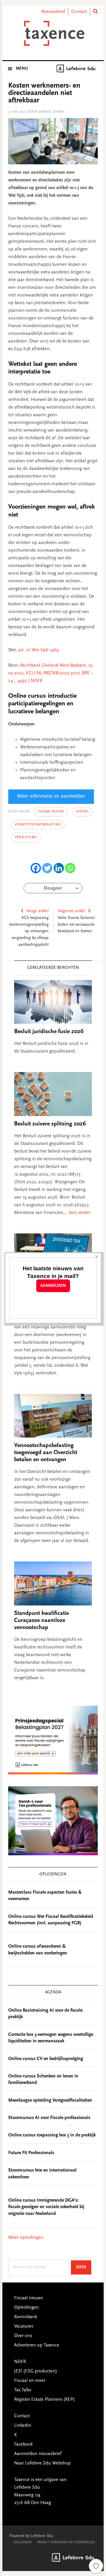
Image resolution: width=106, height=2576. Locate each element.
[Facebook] (36, 868)
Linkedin (23, 2426)
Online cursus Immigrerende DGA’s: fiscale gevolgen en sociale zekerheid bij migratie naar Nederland (46, 2207)
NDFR (20, 2362)
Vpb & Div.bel (26, 837)
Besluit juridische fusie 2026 (49, 1032)
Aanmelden (53, 1286)
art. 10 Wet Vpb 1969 (39, 650)
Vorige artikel (38, 911)
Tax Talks (23, 2390)
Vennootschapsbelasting (38, 825)
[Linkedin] (59, 868)
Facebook (23, 2444)
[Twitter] (47, 868)
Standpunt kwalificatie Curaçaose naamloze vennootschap (42, 1620)
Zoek (84, 2267)
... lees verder (77, 1213)
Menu (22, 69)
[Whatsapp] (70, 868)
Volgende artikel (71, 911)
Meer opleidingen (26, 2238)
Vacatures (24, 2326)
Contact (79, 12)
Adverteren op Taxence (37, 2345)
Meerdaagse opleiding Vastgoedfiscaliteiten (50, 2100)
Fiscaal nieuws (51, 812)
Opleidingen (26, 2308)
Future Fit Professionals (31, 2153)
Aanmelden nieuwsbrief (38, 2454)
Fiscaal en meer (30, 2381)
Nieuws (82, 812)
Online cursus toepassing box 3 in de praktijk (52, 2135)
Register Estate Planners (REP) (44, 2400)
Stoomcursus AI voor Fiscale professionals (49, 2118)
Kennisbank (26, 2317)
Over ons (23, 2336)
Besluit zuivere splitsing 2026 (50, 1124)
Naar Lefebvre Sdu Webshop (42, 2463)
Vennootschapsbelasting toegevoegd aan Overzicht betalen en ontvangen (46, 1453)
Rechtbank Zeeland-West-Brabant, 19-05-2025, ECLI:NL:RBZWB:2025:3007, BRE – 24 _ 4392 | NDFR (51, 673)
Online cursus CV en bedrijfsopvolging (46, 2059)
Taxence (53, 33)
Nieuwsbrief (53, 12)
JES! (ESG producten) (36, 2371)
